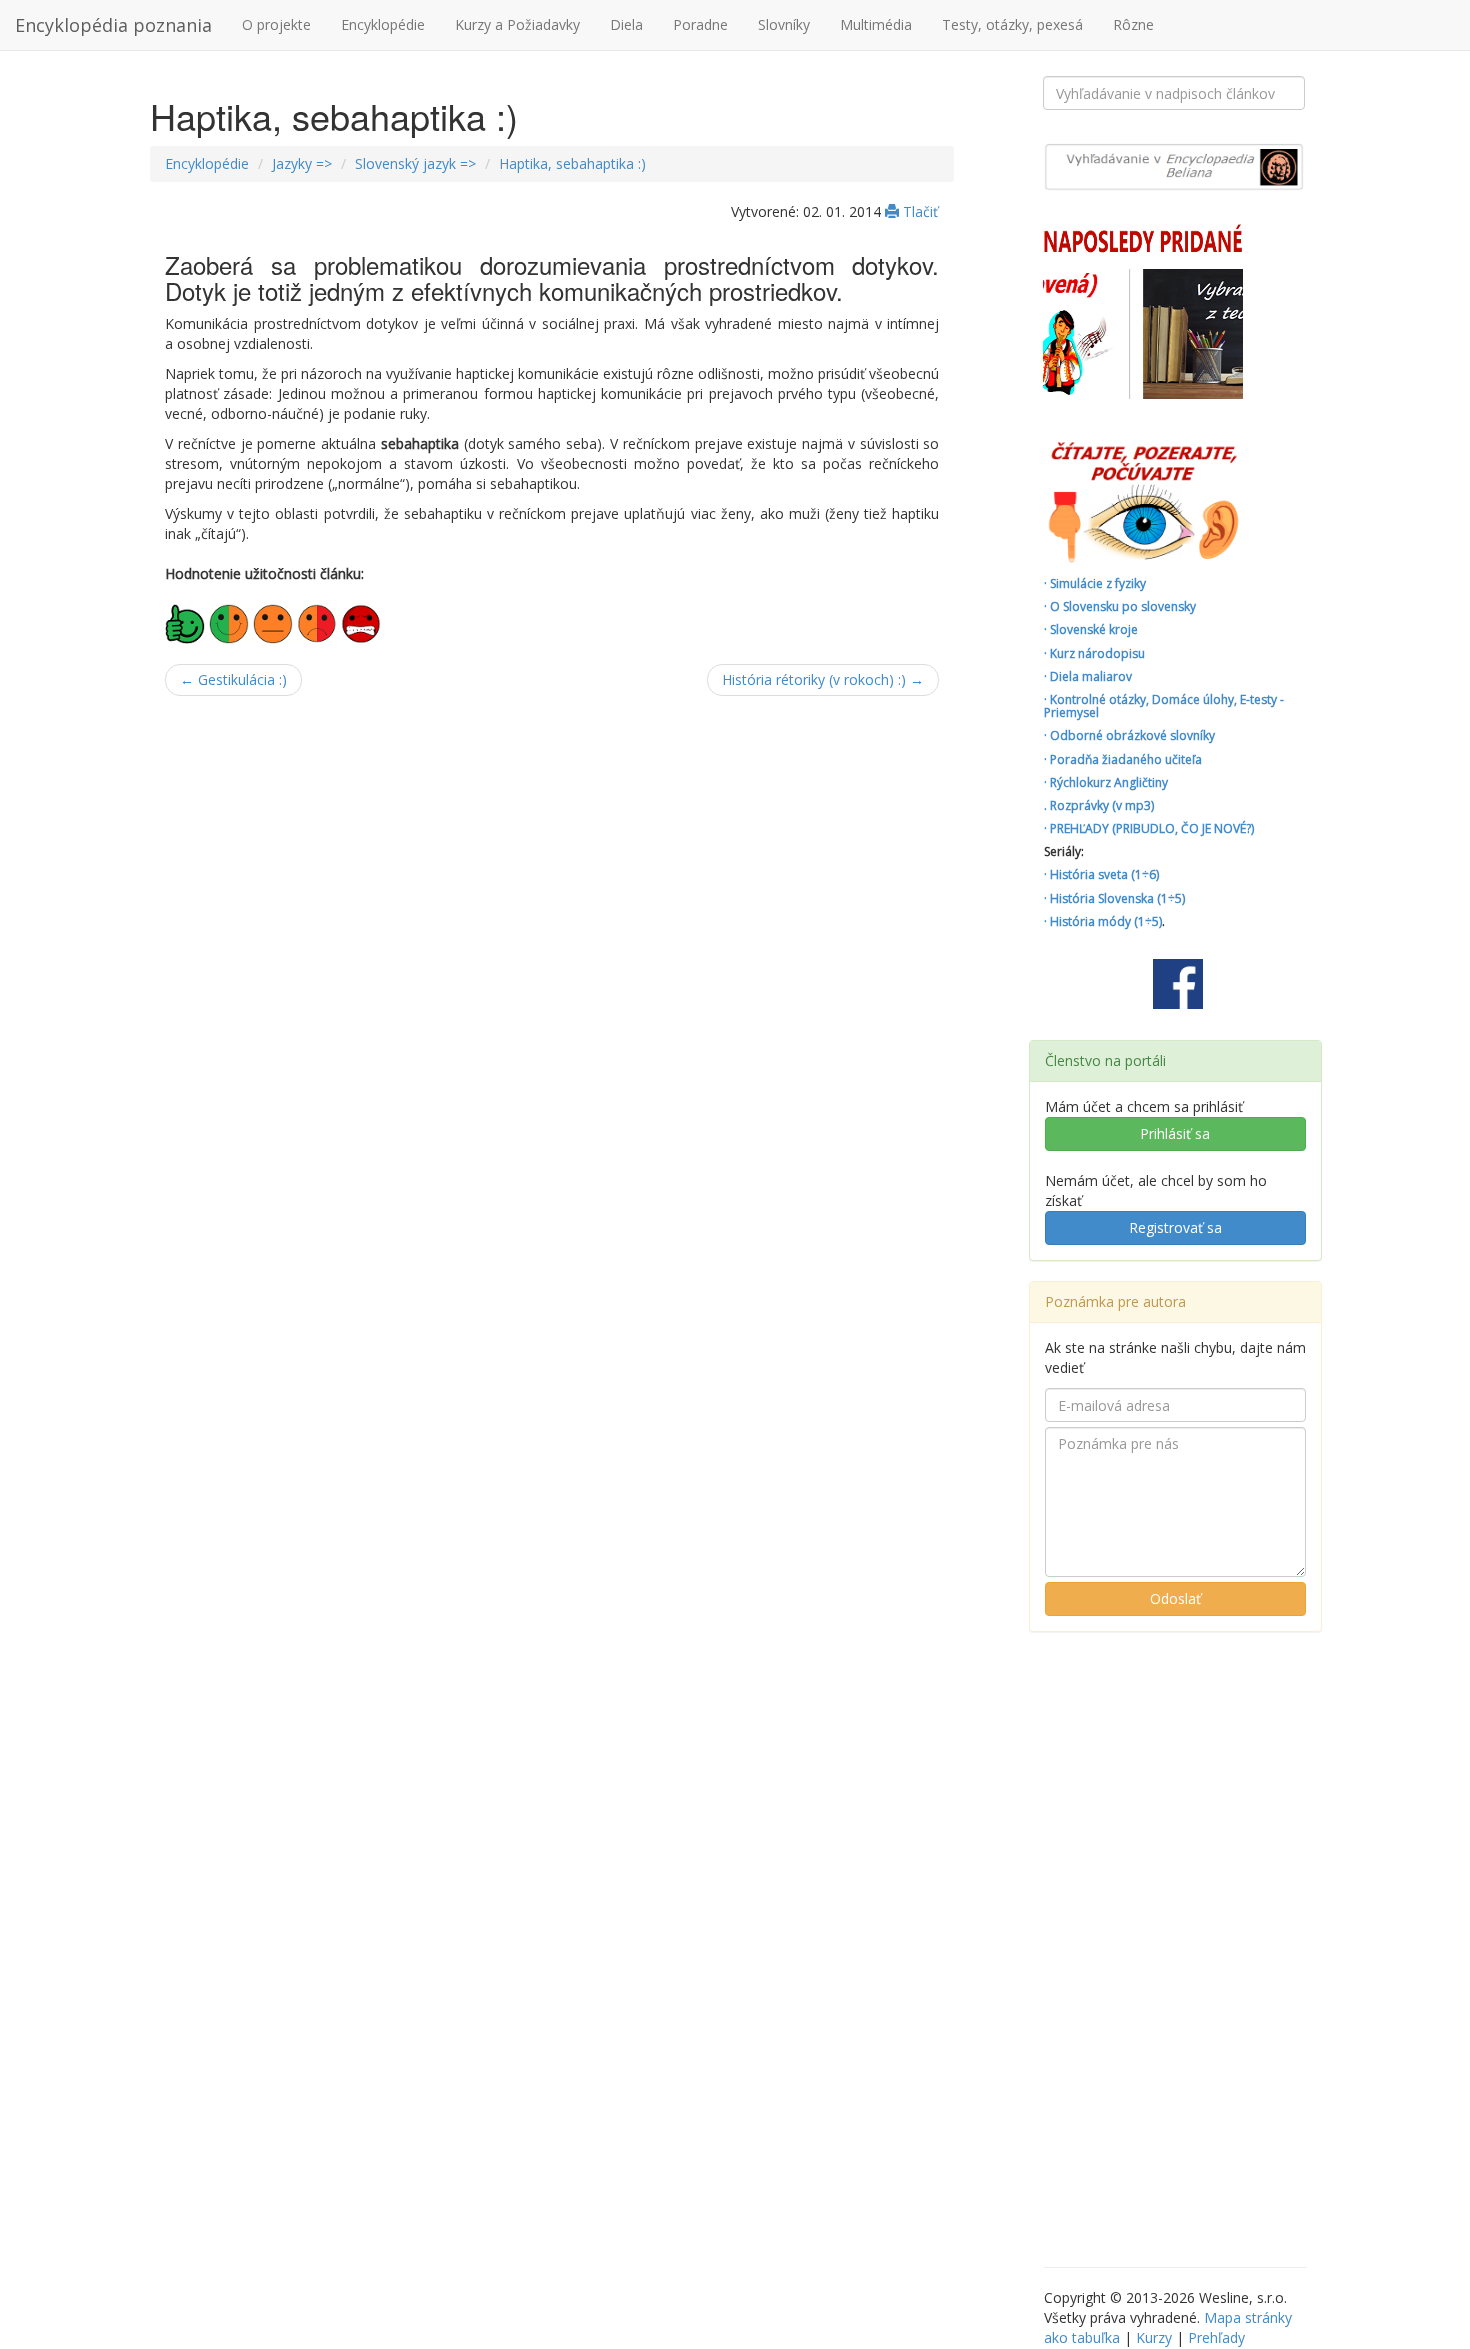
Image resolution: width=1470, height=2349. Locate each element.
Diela (626, 24)
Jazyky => (302, 163)
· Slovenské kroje (1091, 629)
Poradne (700, 24)
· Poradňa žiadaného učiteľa (1123, 759)
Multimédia (876, 24)
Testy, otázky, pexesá (1012, 24)
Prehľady (1216, 2337)
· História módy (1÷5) (1103, 921)
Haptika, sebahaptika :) (572, 163)
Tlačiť (918, 211)
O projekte (276, 24)
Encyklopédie (383, 24)
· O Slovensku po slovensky (1120, 606)
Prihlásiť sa (1175, 1133)
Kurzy (1154, 2337)
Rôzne (1133, 24)
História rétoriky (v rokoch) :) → (823, 679)
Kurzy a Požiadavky (517, 24)
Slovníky (784, 24)
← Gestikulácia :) (233, 679)
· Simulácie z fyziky (1095, 583)
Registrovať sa (1175, 1227)
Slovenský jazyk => (415, 163)
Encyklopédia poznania (113, 25)
